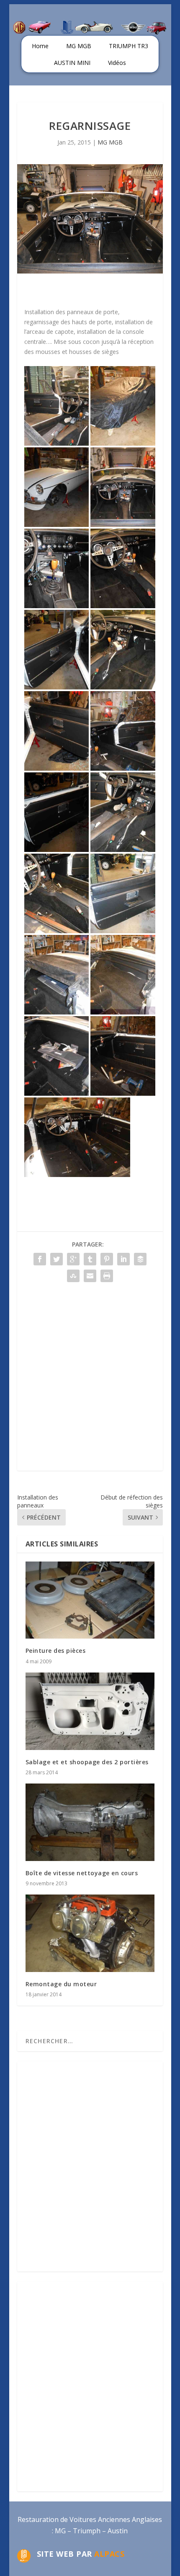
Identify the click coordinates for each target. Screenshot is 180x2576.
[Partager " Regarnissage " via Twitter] (57, 1259)
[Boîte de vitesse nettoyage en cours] (90, 1822)
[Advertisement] (90, 1381)
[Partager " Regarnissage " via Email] (90, 1276)
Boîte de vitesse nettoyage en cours (82, 1873)
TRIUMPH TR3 (129, 46)
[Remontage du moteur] (90, 1933)
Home (40, 46)
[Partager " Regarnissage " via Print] (107, 1276)
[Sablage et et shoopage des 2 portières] (90, 1711)
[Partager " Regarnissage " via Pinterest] (107, 1259)
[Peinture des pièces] (90, 1600)
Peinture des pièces (56, 1651)
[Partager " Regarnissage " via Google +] (73, 1259)
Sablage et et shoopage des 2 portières (87, 1762)
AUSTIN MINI (72, 63)
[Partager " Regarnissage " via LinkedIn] (123, 1259)
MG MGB (79, 46)
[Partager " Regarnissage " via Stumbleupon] (73, 1276)
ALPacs (109, 2554)
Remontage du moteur (61, 1984)
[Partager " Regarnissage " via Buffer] (140, 1259)
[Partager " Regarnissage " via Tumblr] (90, 1259)
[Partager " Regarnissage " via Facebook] (40, 1259)
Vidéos (117, 63)
